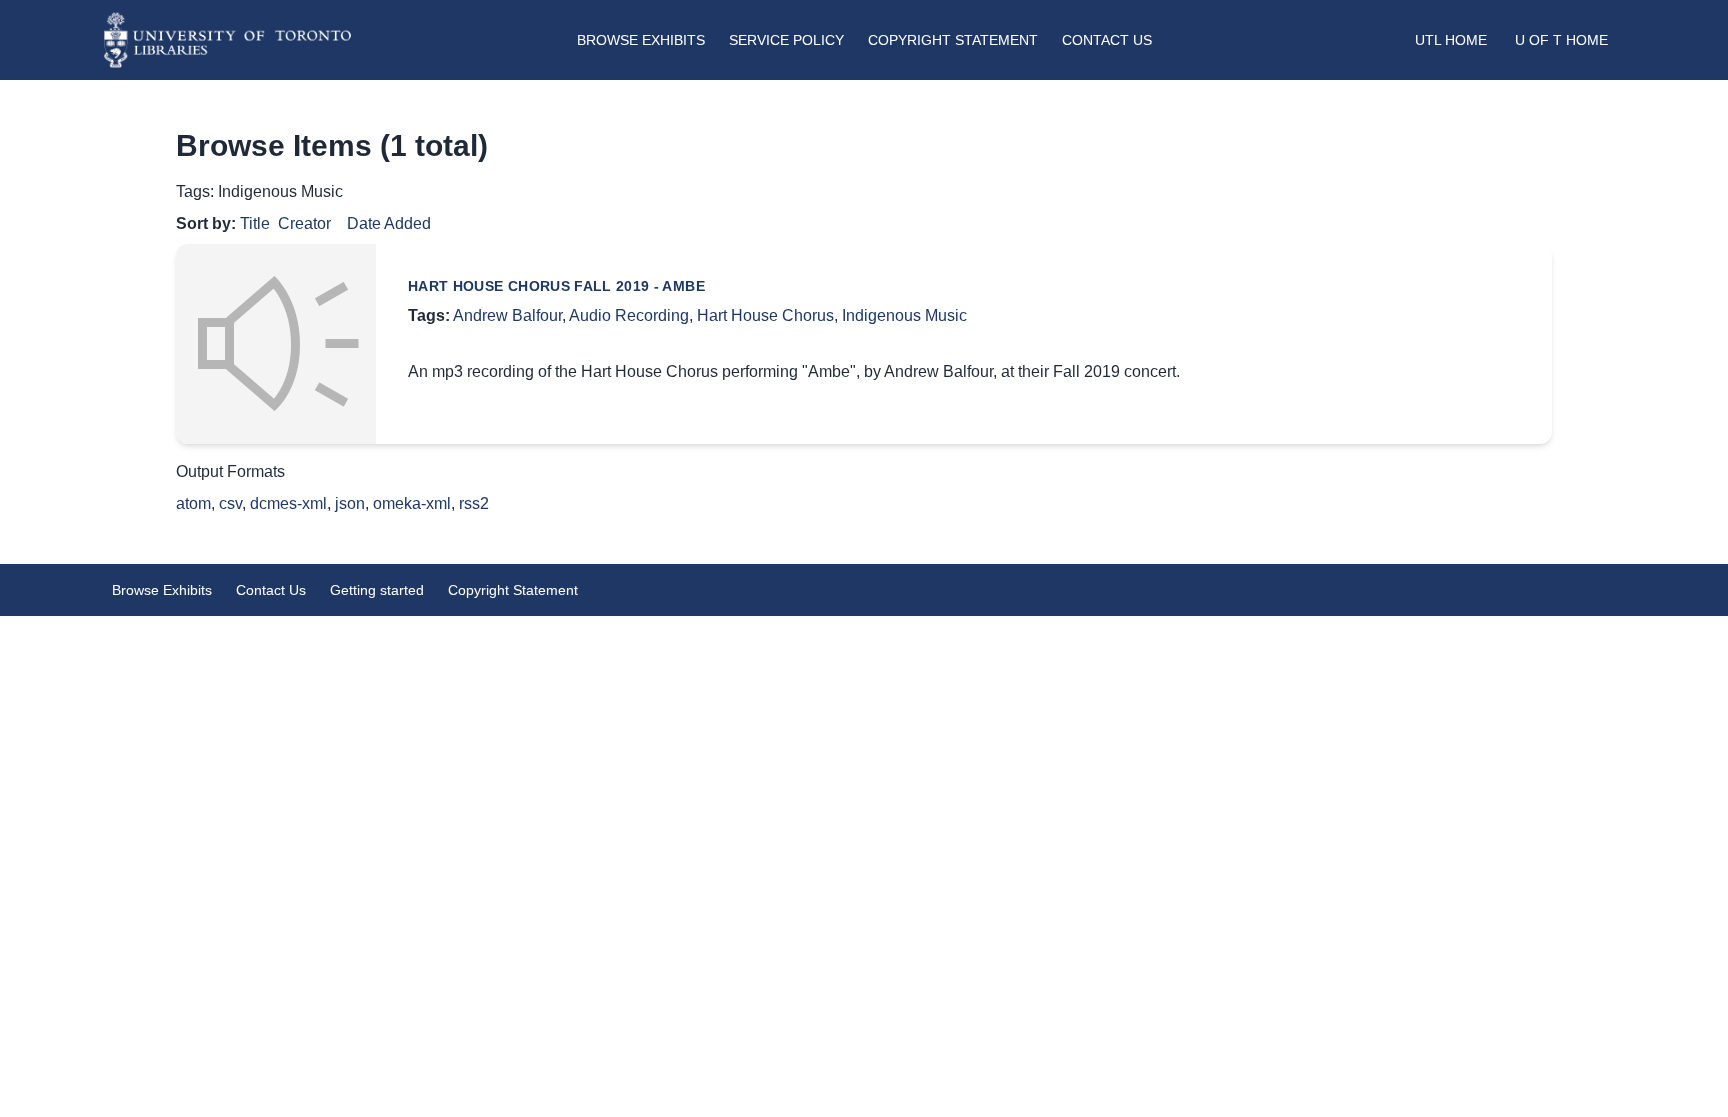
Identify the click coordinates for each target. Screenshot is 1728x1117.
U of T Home (1561, 40)
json (350, 503)
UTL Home (1451, 40)
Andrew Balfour (507, 315)
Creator (304, 223)
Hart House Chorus (765, 315)
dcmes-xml (288, 503)
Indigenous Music (904, 315)
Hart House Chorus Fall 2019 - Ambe (556, 286)
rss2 (474, 503)
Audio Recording (629, 315)
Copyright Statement (953, 40)
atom (193, 503)
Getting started (377, 590)
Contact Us (1107, 40)
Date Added (389, 223)
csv (230, 503)
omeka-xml (412, 503)
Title (255, 223)
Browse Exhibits (641, 40)
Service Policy (786, 40)
